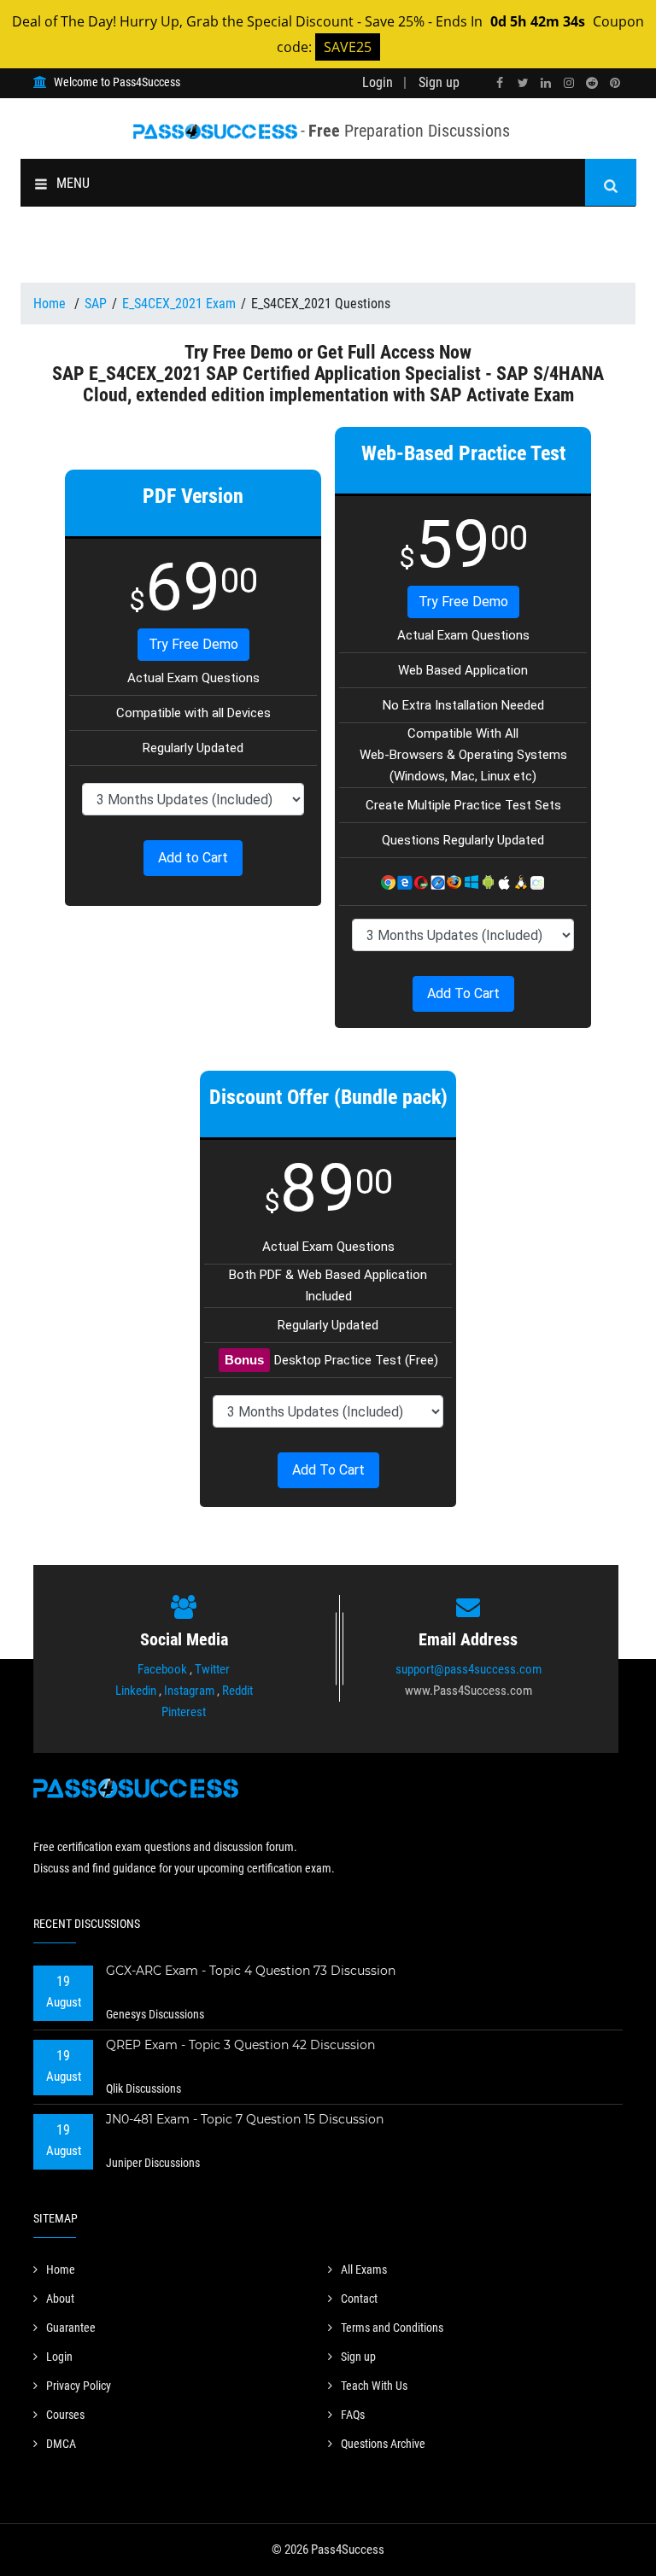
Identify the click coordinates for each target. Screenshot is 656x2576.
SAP (96, 304)
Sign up (439, 82)
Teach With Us (374, 2386)
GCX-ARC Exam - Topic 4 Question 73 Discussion (251, 1971)
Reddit (237, 1691)
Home (51, 304)
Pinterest (184, 1712)
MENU (73, 183)
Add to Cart (193, 858)
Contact (359, 2299)
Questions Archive (383, 2444)
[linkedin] (546, 83)
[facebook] (500, 83)
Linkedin (136, 1691)
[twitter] (523, 83)
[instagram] (569, 83)
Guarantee (71, 2328)
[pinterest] (615, 83)
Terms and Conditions (392, 2328)
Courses (65, 2415)
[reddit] (592, 83)
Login (378, 82)
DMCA (61, 2444)
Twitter (212, 1669)
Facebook (162, 1669)
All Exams (364, 2269)
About (60, 2299)
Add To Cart (463, 993)
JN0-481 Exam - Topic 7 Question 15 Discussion (245, 2119)
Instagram (189, 1691)
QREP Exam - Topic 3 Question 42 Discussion (240, 2045)
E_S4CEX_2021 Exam (179, 304)
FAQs (353, 2415)
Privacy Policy (79, 2386)
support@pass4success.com (469, 1669)
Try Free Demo (193, 644)
